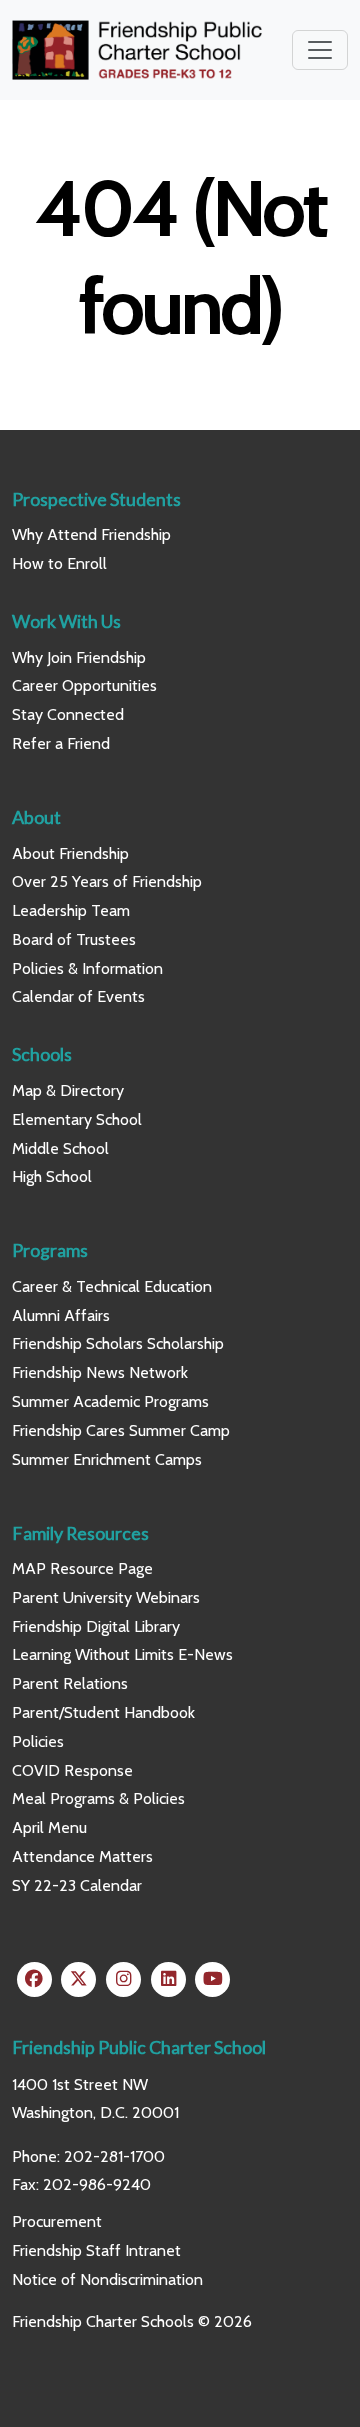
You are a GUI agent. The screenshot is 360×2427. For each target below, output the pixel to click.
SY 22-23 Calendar (77, 1885)
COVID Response (72, 1770)
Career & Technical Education (112, 1286)
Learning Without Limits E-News (122, 1654)
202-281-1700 (114, 2156)
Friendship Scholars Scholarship (118, 1343)
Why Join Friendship (79, 657)
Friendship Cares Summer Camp (121, 1430)
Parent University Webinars (106, 1597)
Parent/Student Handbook (103, 1712)
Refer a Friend (61, 743)
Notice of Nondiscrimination (107, 2279)
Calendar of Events (78, 996)
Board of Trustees (74, 939)
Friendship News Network (100, 1372)
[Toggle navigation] (320, 50)
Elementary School (77, 1119)
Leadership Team (71, 910)
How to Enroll (59, 563)
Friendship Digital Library (96, 1626)
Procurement (57, 2221)
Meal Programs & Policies (98, 1798)
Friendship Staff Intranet (96, 2250)
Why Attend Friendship (91, 534)
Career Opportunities (84, 685)
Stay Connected (68, 714)
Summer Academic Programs (110, 1401)
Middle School (60, 1148)
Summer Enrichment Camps (107, 1459)
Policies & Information (87, 968)
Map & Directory (68, 1090)
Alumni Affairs (61, 1315)
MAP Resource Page (82, 1568)
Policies (38, 1741)
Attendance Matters (82, 1856)
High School (52, 1176)
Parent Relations (70, 1683)
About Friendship (70, 853)
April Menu (49, 1827)
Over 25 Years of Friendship (107, 881)
